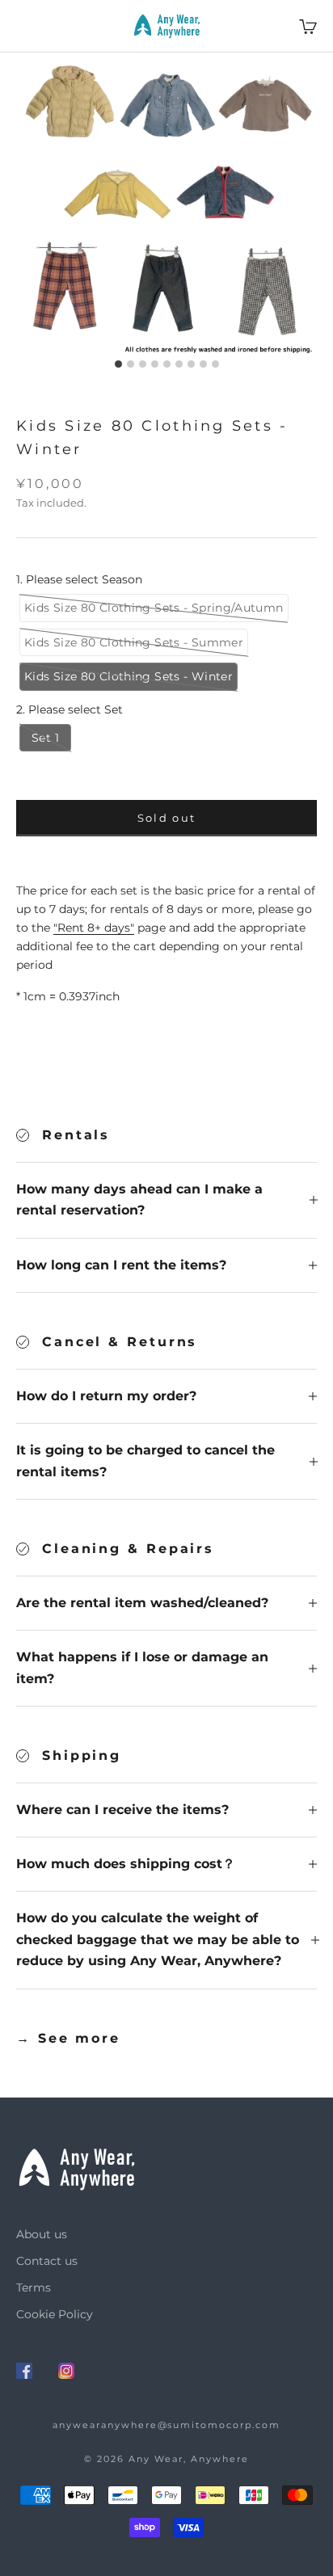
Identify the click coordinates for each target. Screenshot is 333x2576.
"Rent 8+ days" (94, 928)
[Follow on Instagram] (66, 2371)
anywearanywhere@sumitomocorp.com (166, 2425)
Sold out (167, 818)
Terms (34, 2288)
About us (42, 2234)
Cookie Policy (55, 2314)
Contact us (47, 2261)
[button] (154, 608)
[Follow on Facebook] (24, 2371)
